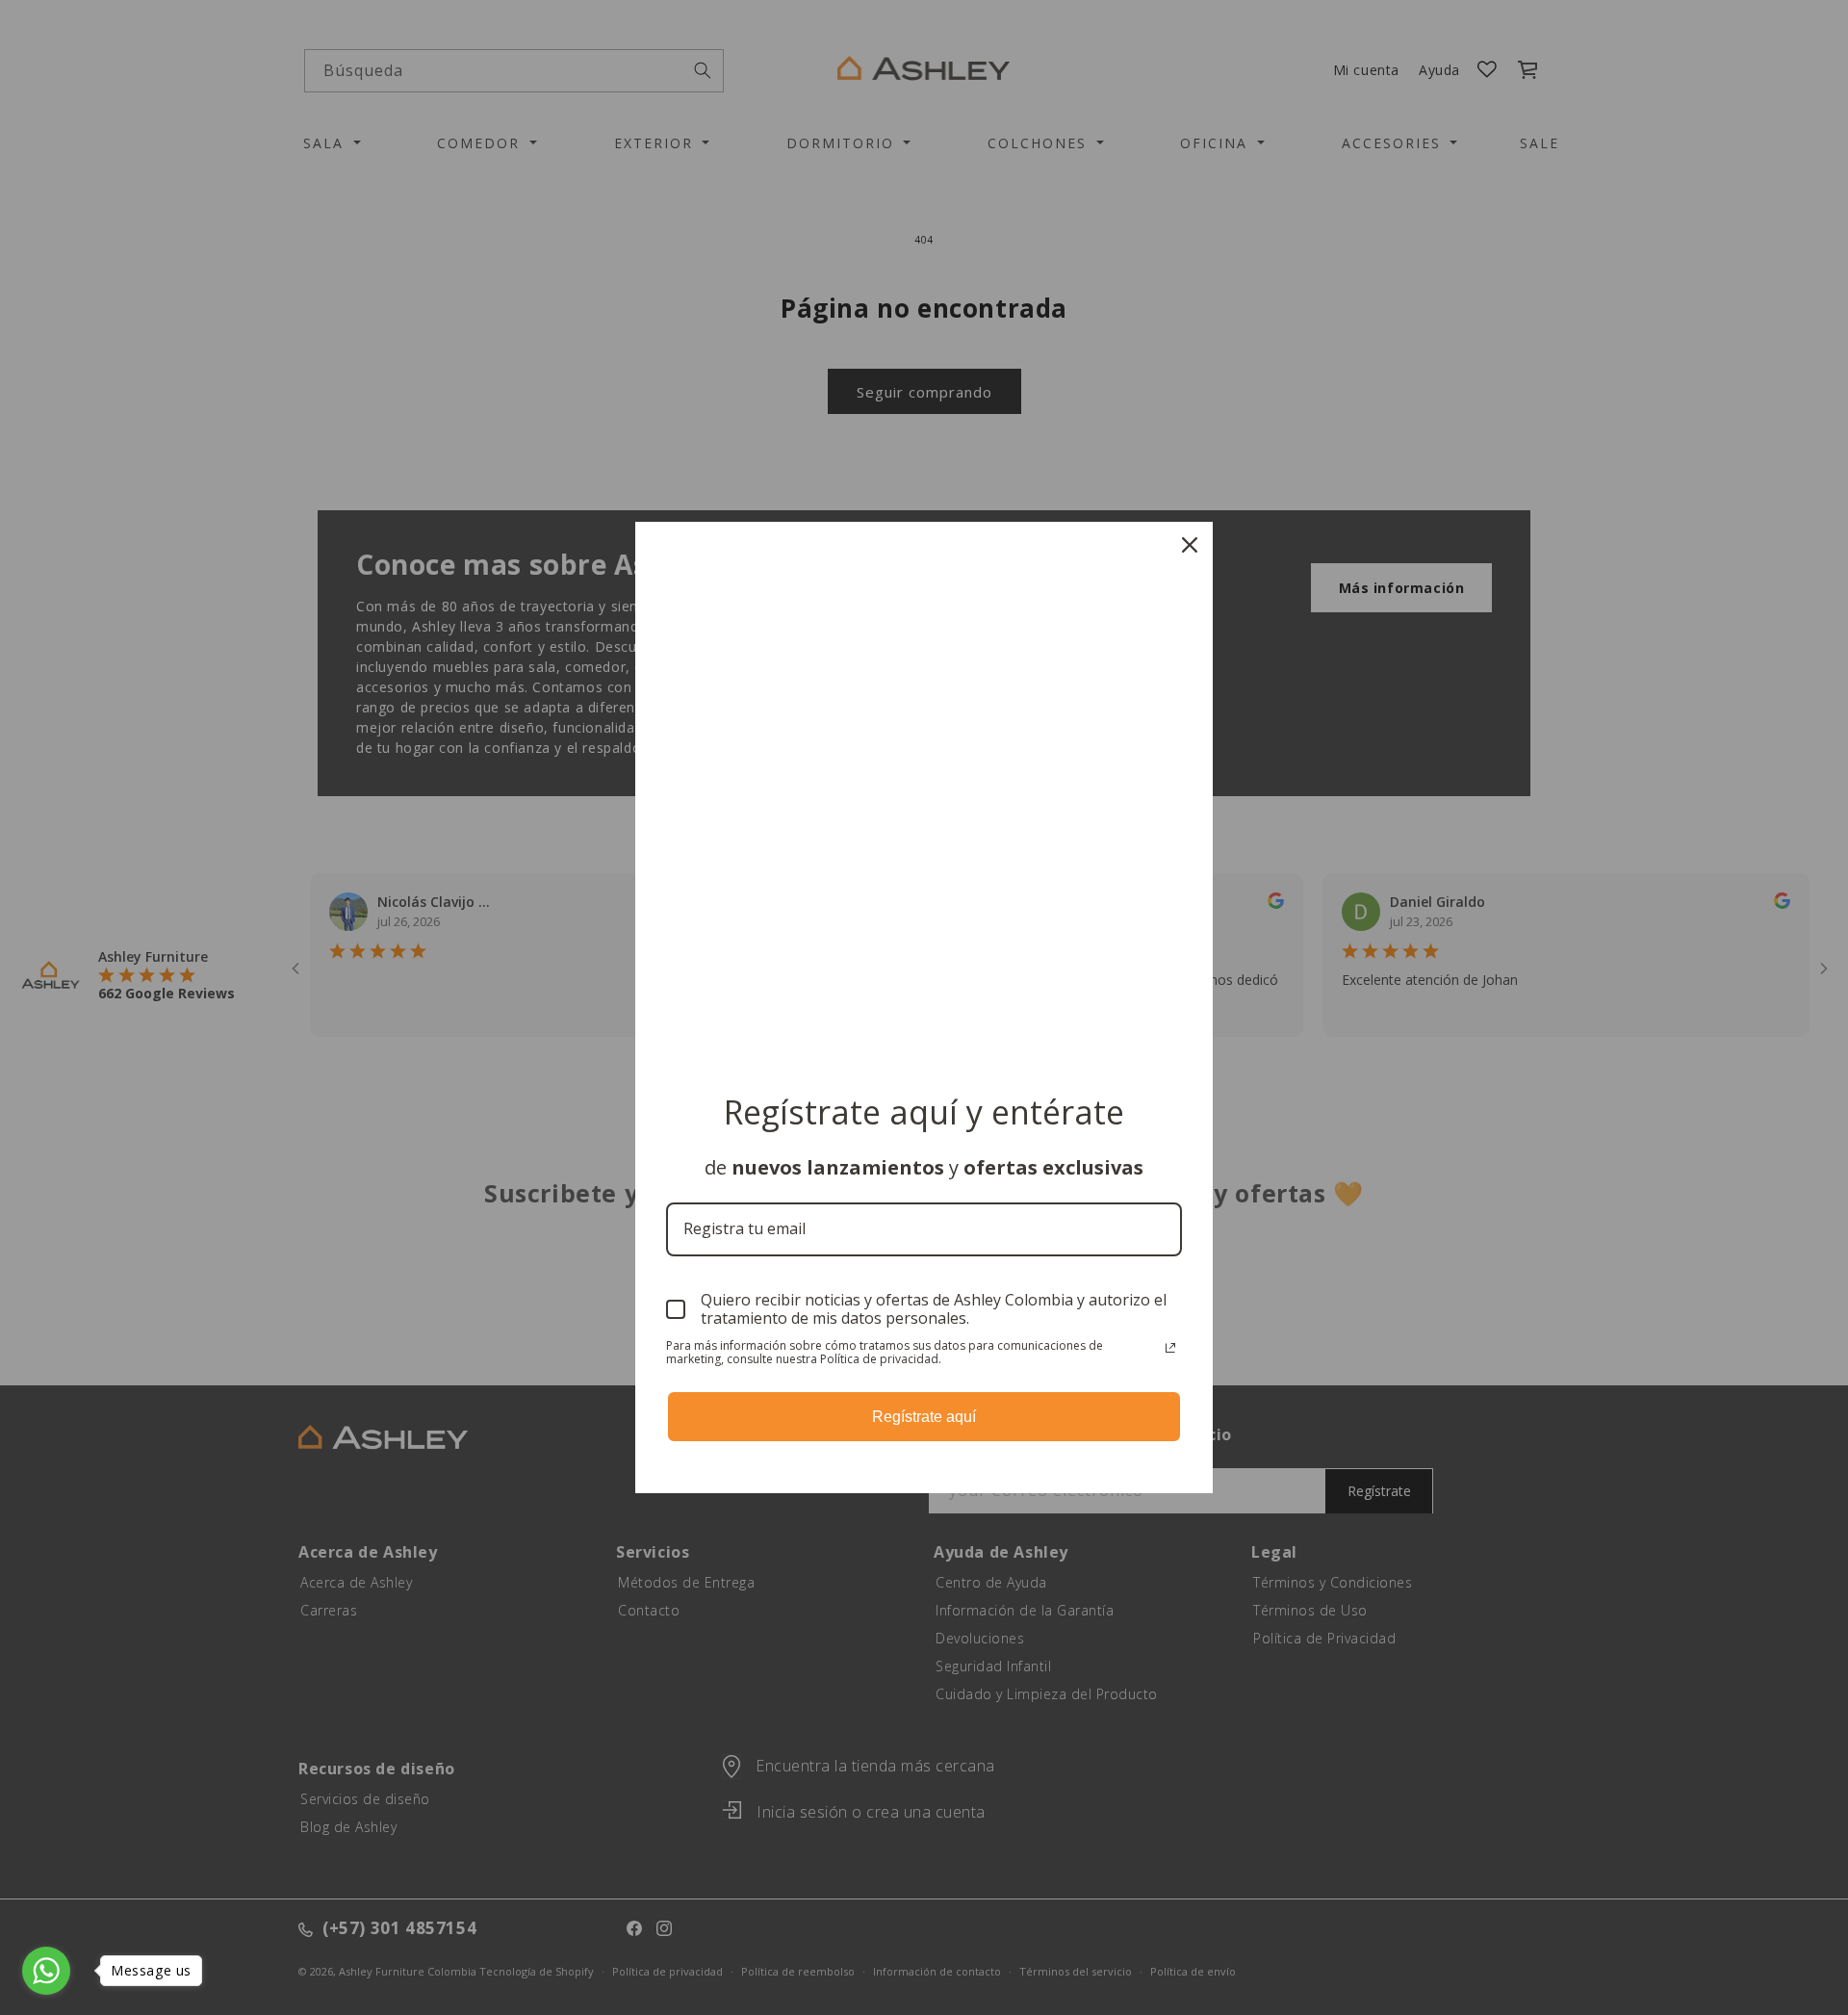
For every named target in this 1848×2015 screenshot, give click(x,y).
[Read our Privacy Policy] (1170, 1348)
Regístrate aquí (924, 1417)
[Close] (1190, 545)
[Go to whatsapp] (46, 1971)
